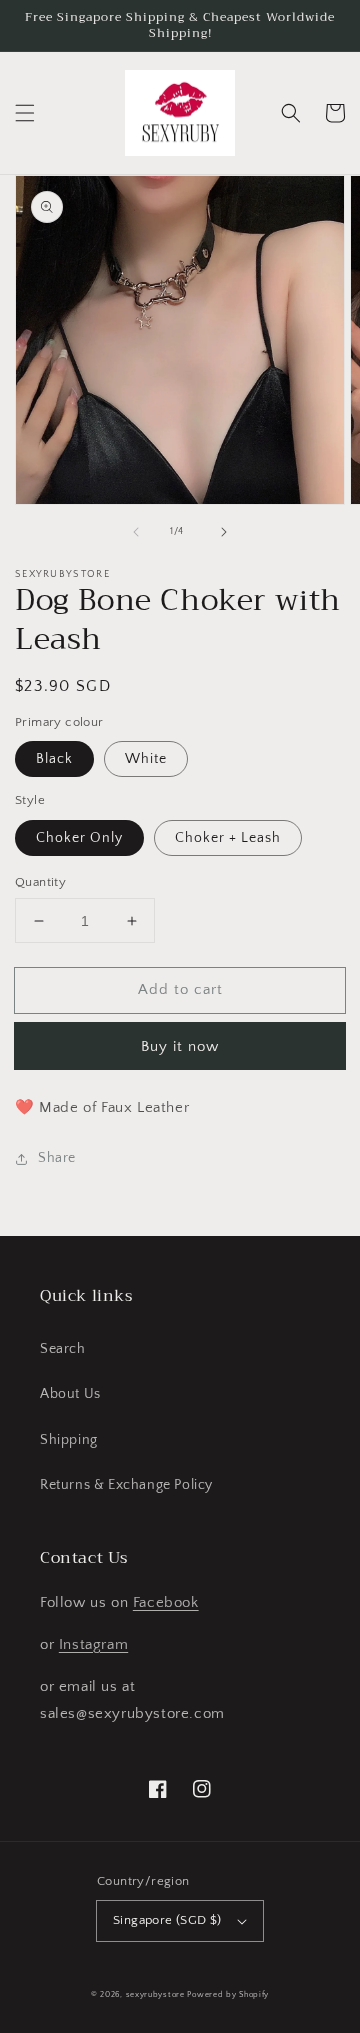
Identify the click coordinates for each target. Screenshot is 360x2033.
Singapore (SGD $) (167, 1920)
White (146, 759)
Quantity (40, 882)
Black (54, 759)
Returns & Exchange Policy (126, 1485)
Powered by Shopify (228, 1994)
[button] (25, 113)
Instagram (93, 1644)
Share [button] (57, 1158)
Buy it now (180, 1046)
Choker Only (79, 838)
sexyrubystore (155, 1994)
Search (63, 1349)
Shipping (69, 1440)
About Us (70, 1394)
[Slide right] (224, 532)
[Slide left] (136, 532)
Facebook (166, 1602)
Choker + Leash (228, 838)
